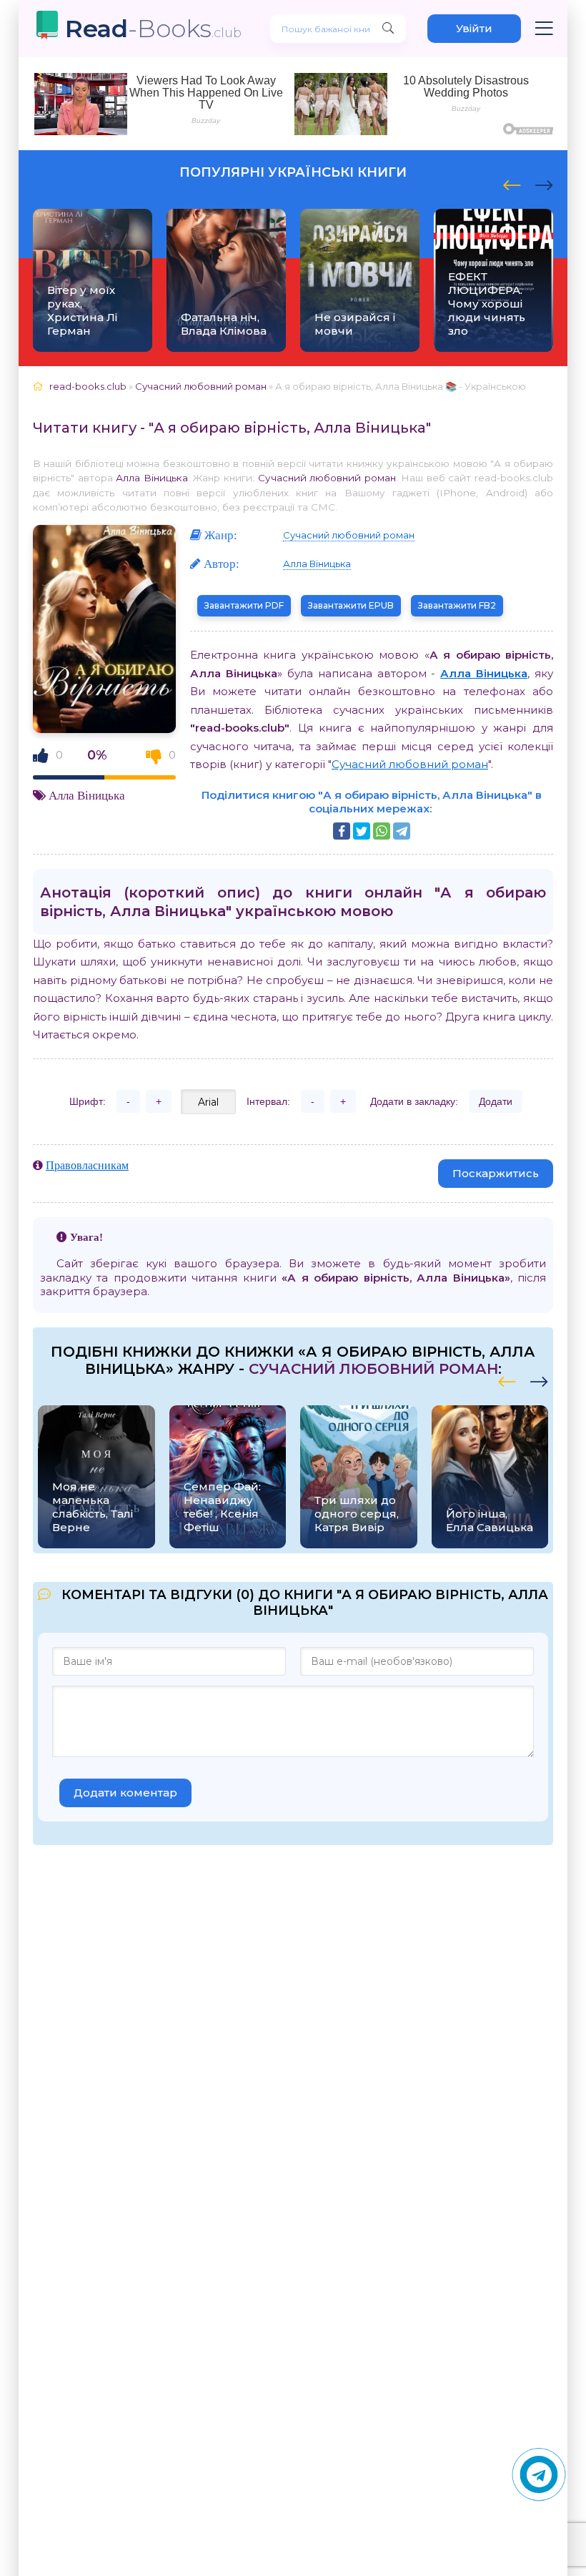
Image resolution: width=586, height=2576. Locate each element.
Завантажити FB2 (457, 605)
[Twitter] (362, 831)
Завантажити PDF (244, 605)
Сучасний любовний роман (327, 478)
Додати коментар (125, 1793)
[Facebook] (342, 831)
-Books (153, 28)
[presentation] (512, 183)
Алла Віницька (152, 478)
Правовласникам (87, 1165)
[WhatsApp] (382, 831)
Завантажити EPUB (351, 605)
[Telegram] (402, 831)
